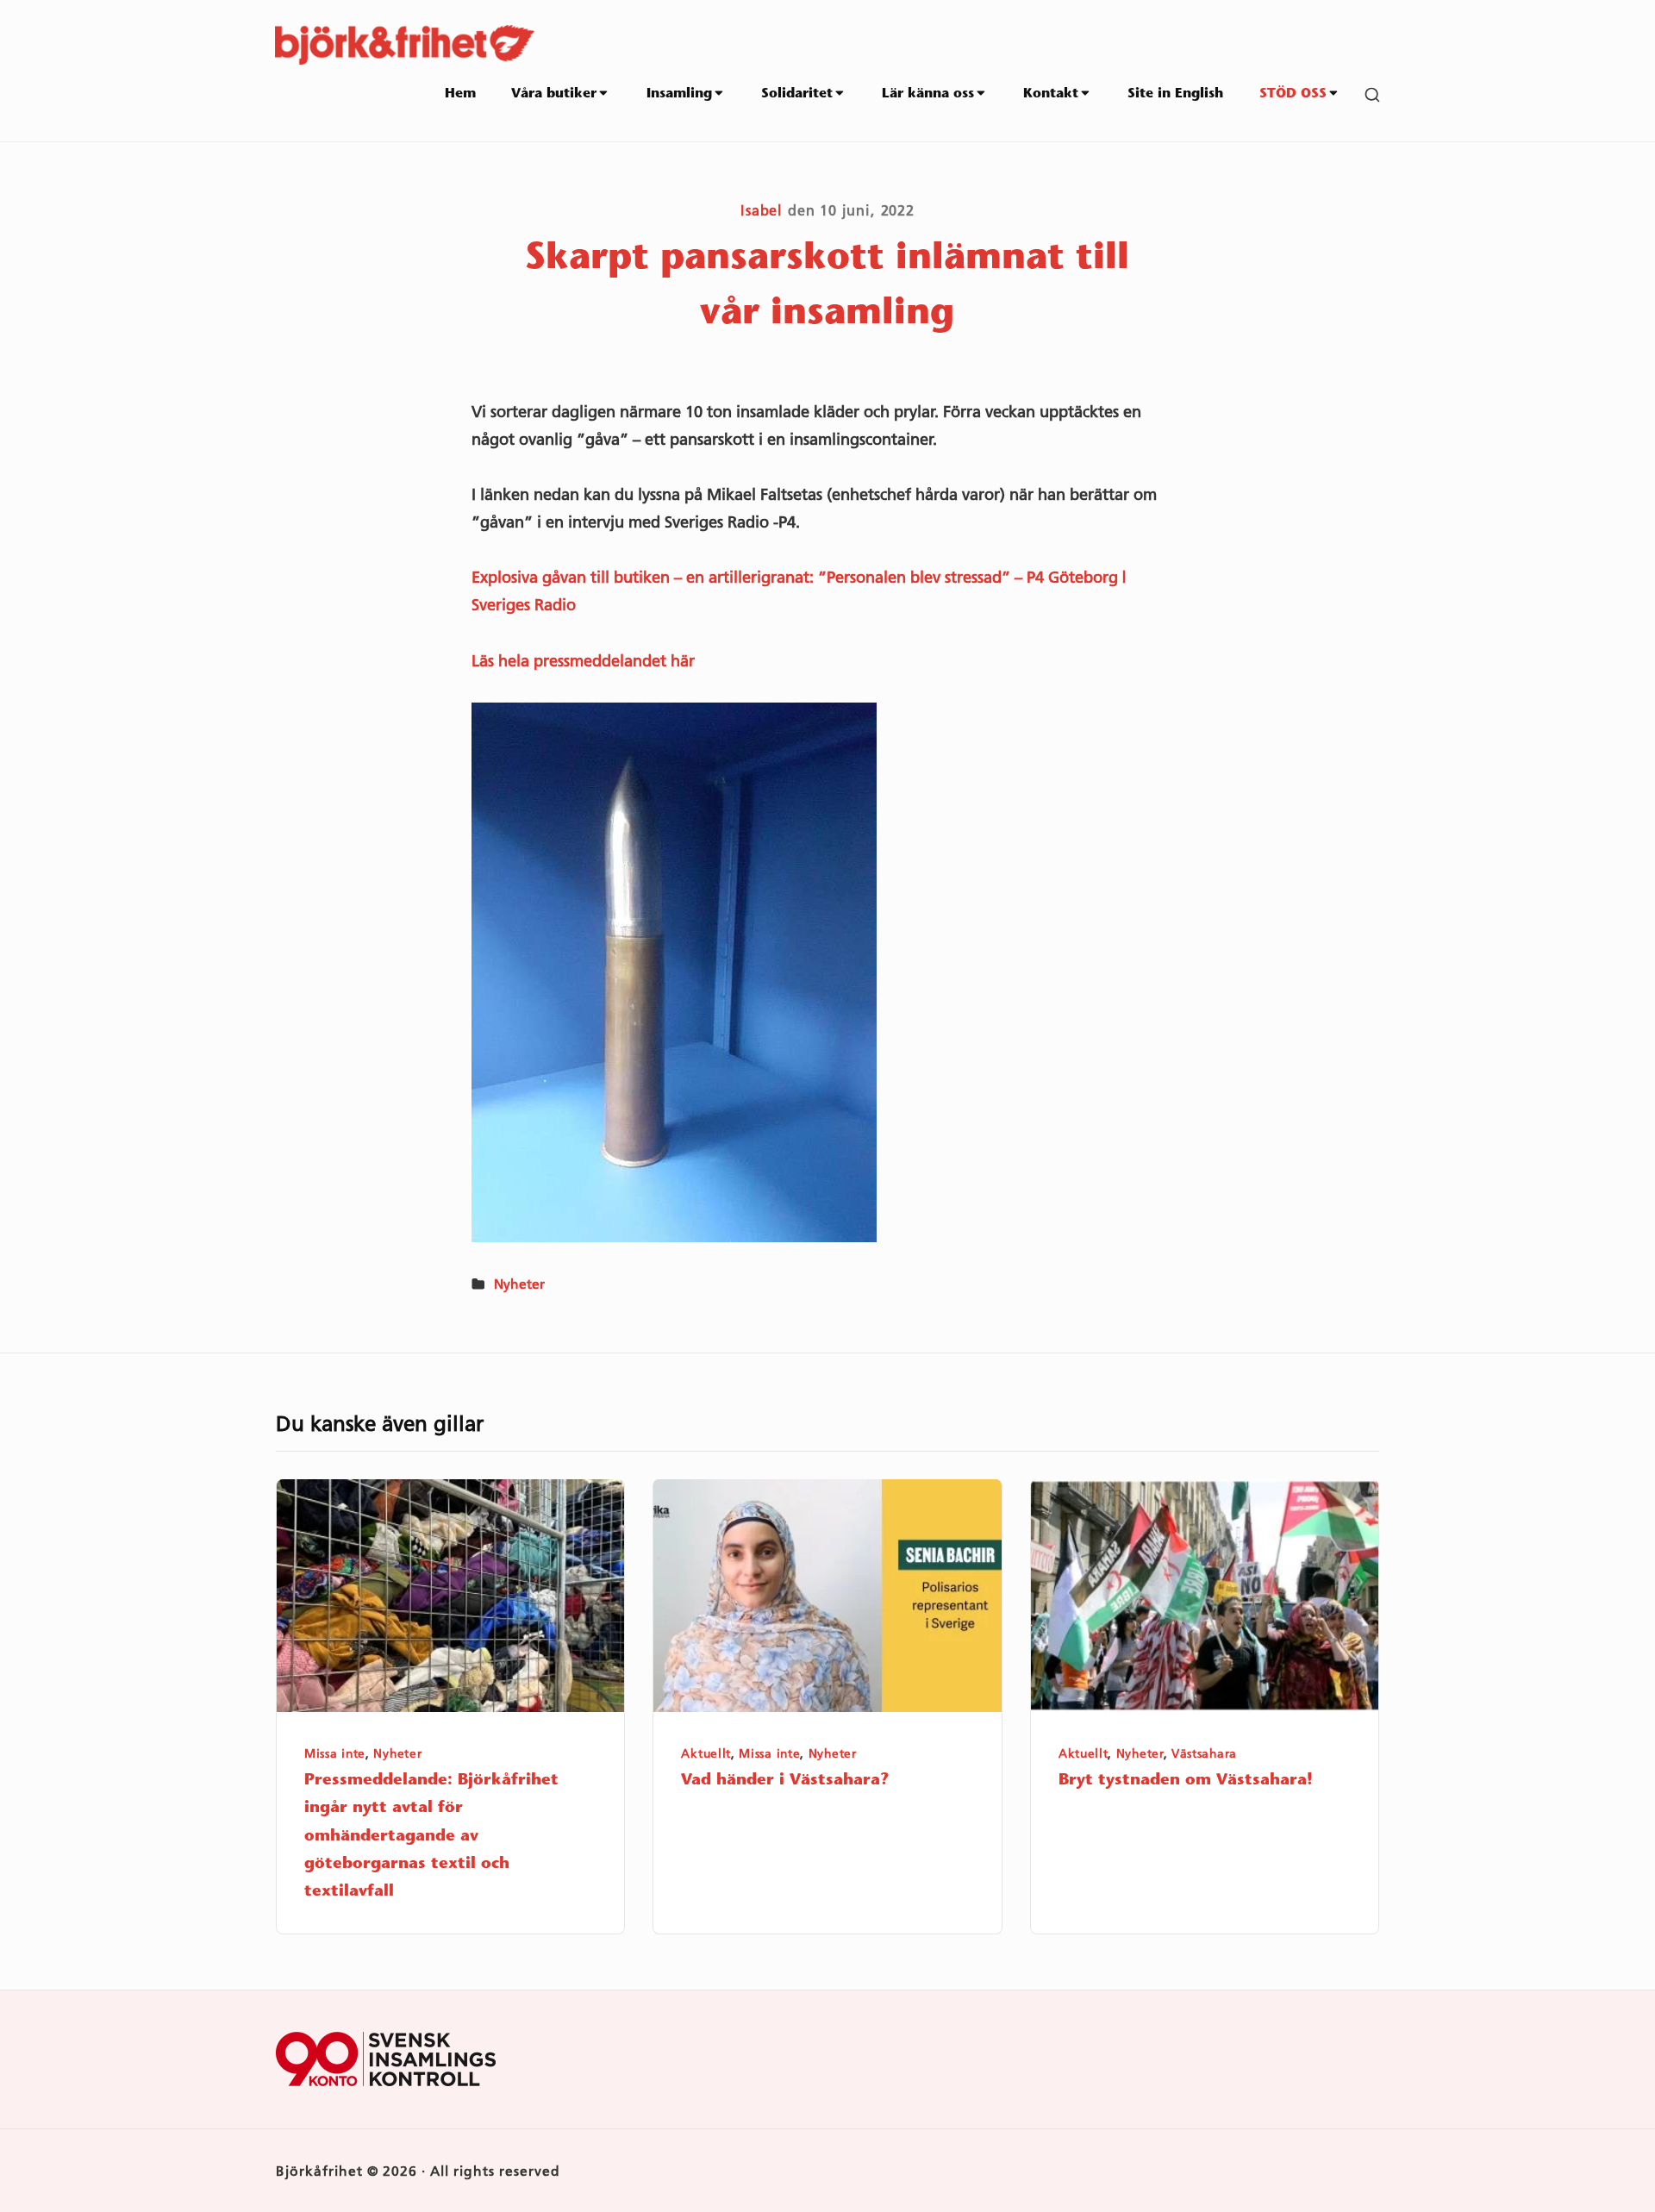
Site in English (1175, 94)
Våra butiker (554, 94)
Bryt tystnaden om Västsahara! (1186, 1781)
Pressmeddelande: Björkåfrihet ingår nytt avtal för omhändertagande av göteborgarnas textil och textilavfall (431, 1837)
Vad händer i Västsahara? (785, 1781)
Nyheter (519, 1284)
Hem (460, 94)
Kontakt (1051, 94)
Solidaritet (797, 94)
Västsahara (1204, 1753)
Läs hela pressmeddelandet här (583, 661)
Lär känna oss (928, 94)
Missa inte (335, 1753)
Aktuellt (706, 1753)
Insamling (679, 94)
